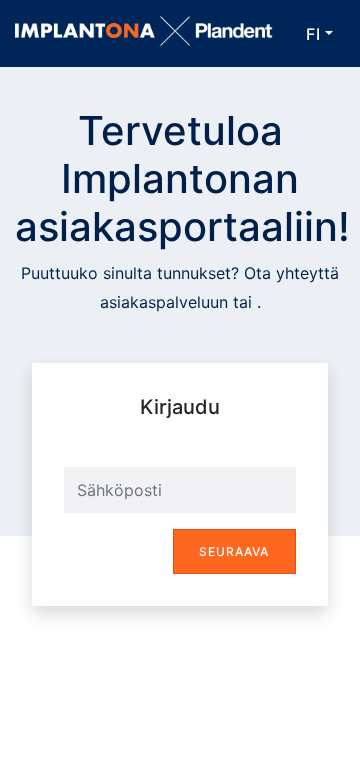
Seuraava (234, 551)
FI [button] (313, 34)
